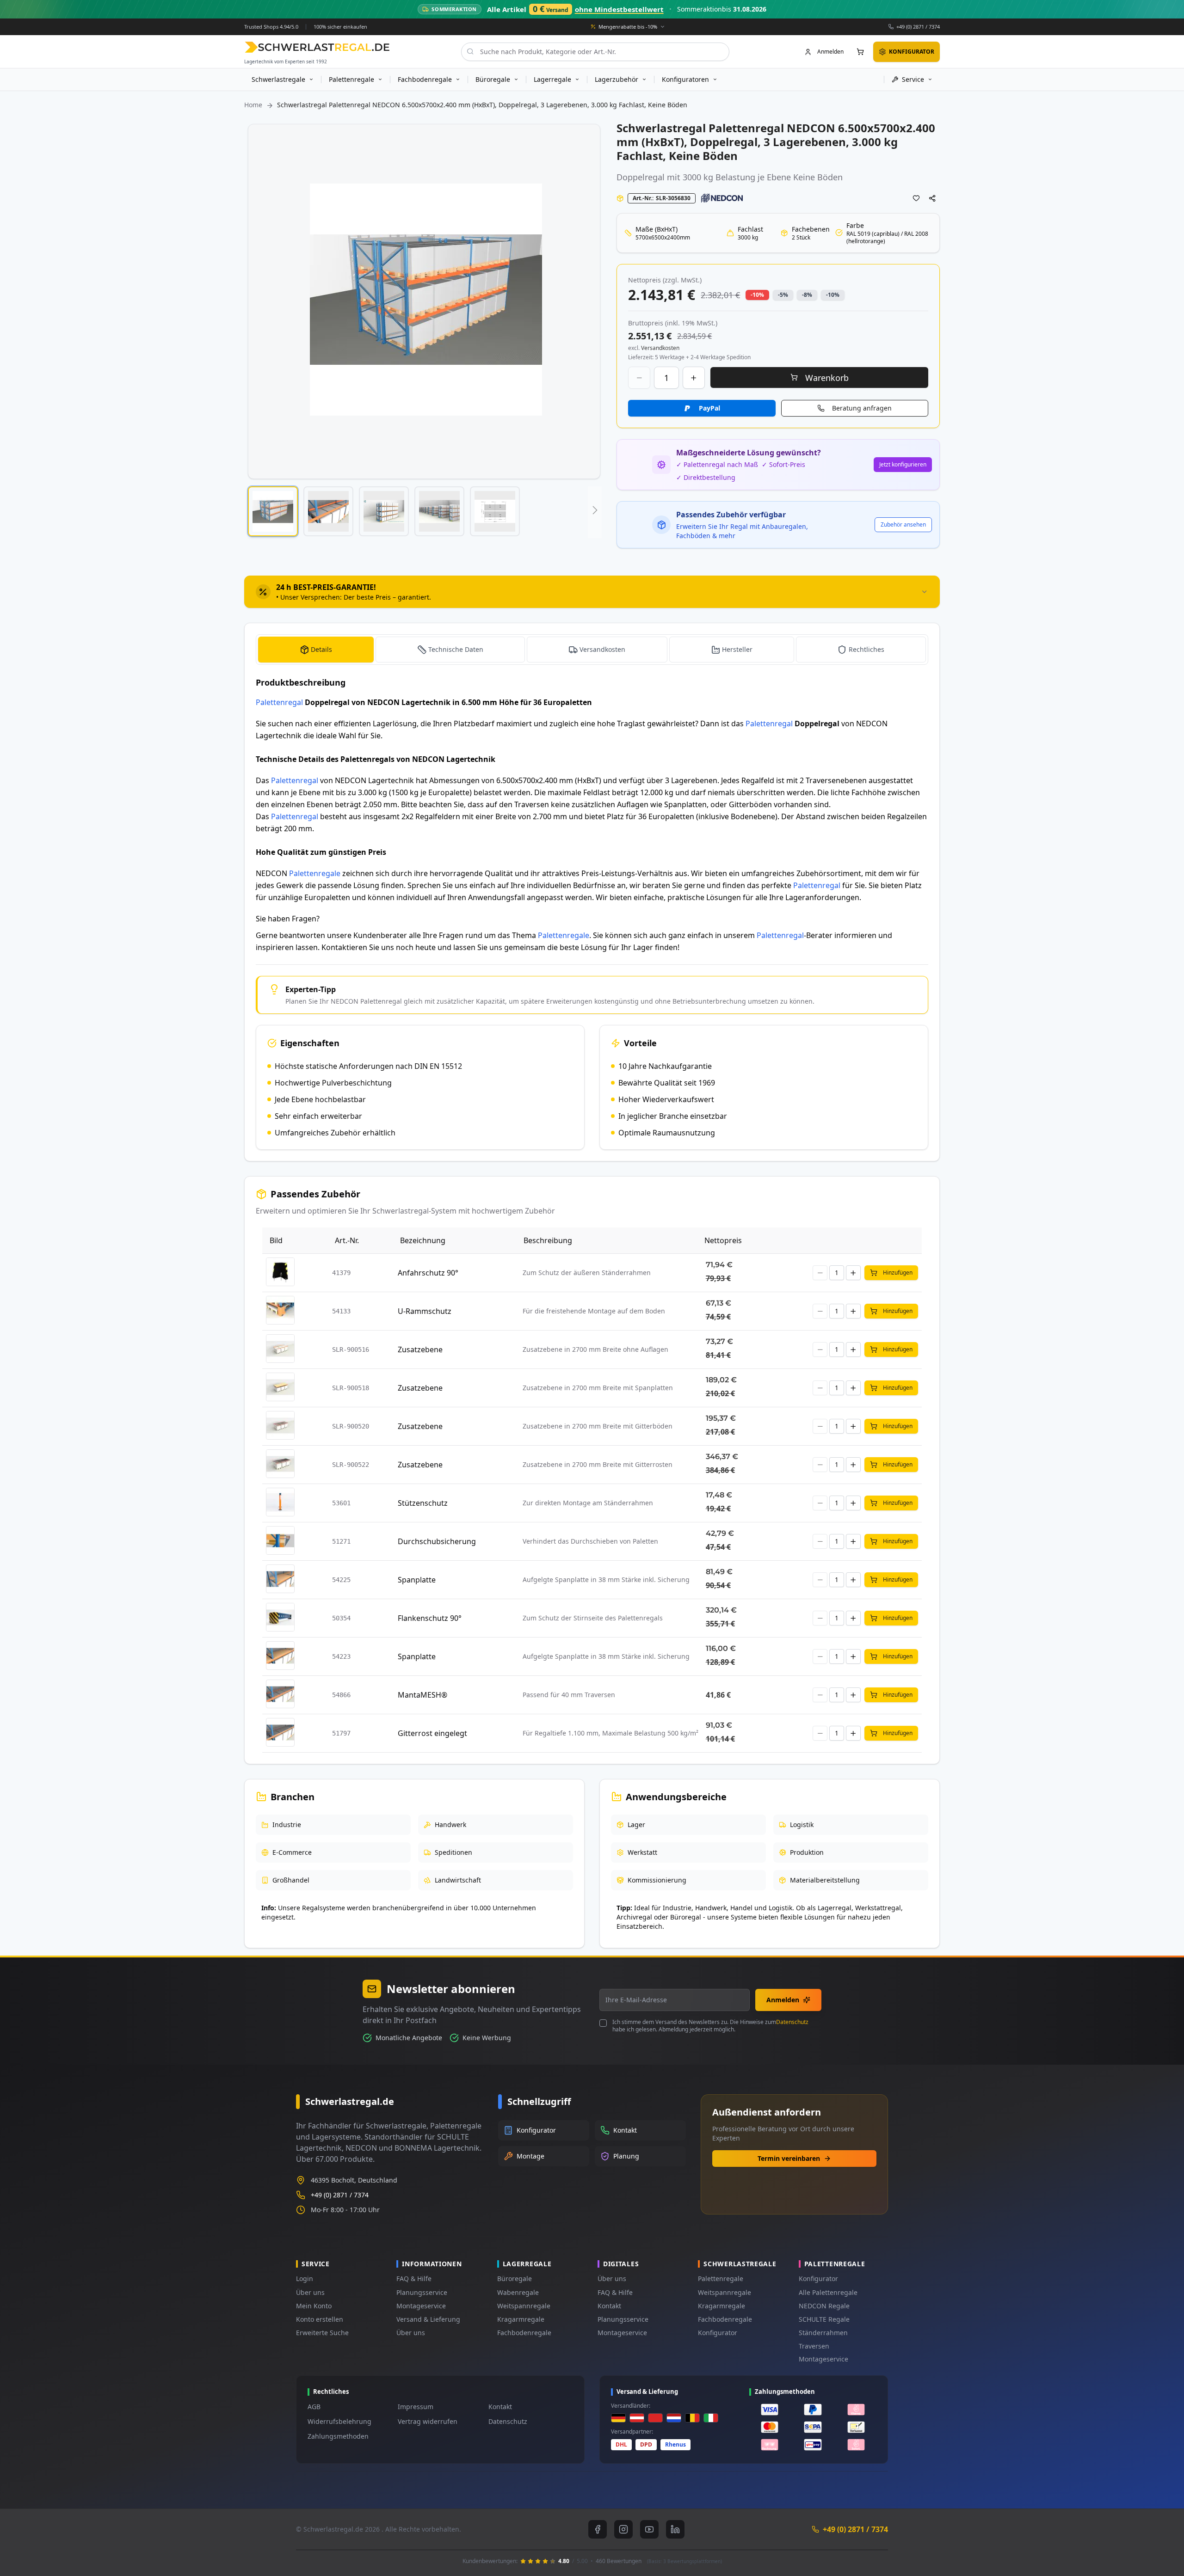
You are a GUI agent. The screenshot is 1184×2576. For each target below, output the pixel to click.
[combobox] (595, 51)
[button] (273, 511)
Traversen (814, 2346)
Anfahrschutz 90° (428, 1273)
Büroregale (515, 2279)
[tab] (592, 592)
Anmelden (783, 2000)
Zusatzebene (420, 1349)
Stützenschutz (423, 1503)
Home (253, 105)
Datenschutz (792, 2022)
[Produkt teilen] (932, 198)
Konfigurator (718, 2333)
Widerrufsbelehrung (339, 2421)
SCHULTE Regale (824, 2319)
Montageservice (421, 2306)
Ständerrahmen (823, 2333)
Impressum (416, 2407)
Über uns (310, 2292)
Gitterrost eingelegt (432, 1733)
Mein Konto (314, 2306)
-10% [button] (757, 295)
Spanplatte (417, 1580)
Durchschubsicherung (437, 1541)
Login (305, 2279)
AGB (314, 2407)
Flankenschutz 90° (430, 1618)
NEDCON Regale (824, 2306)
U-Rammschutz (425, 1311)
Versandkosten (602, 649)
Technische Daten (456, 649)
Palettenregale (315, 873)
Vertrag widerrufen (428, 2421)
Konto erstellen (320, 2319)
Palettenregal (279, 702)
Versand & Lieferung (428, 2319)
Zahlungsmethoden (338, 2436)
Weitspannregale (524, 2306)
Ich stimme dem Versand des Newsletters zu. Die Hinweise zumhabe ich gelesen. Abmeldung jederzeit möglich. (710, 2026)
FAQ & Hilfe (414, 2279)
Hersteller (737, 649)
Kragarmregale (521, 2319)
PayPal (709, 408)
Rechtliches (866, 649)
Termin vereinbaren (789, 2158)
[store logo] (317, 47)
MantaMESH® (422, 1695)
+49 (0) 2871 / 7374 (918, 26)
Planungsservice (422, 2292)
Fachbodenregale (524, 2333)
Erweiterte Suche (322, 2333)
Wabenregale (518, 2292)
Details (321, 649)
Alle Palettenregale (828, 2292)
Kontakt (609, 2306)
